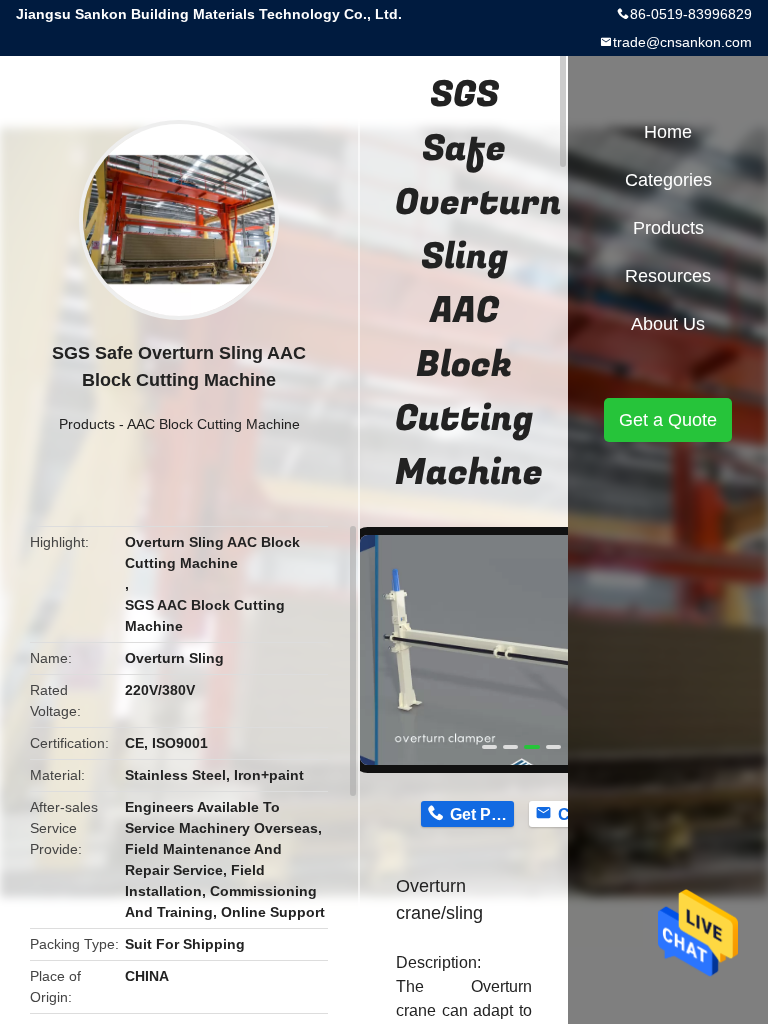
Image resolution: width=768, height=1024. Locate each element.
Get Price (481, 814)
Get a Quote (668, 420)
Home (668, 132)
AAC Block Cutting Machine (213, 424)
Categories (668, 180)
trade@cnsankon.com (682, 42)
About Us (668, 324)
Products (87, 424)
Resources (668, 276)
